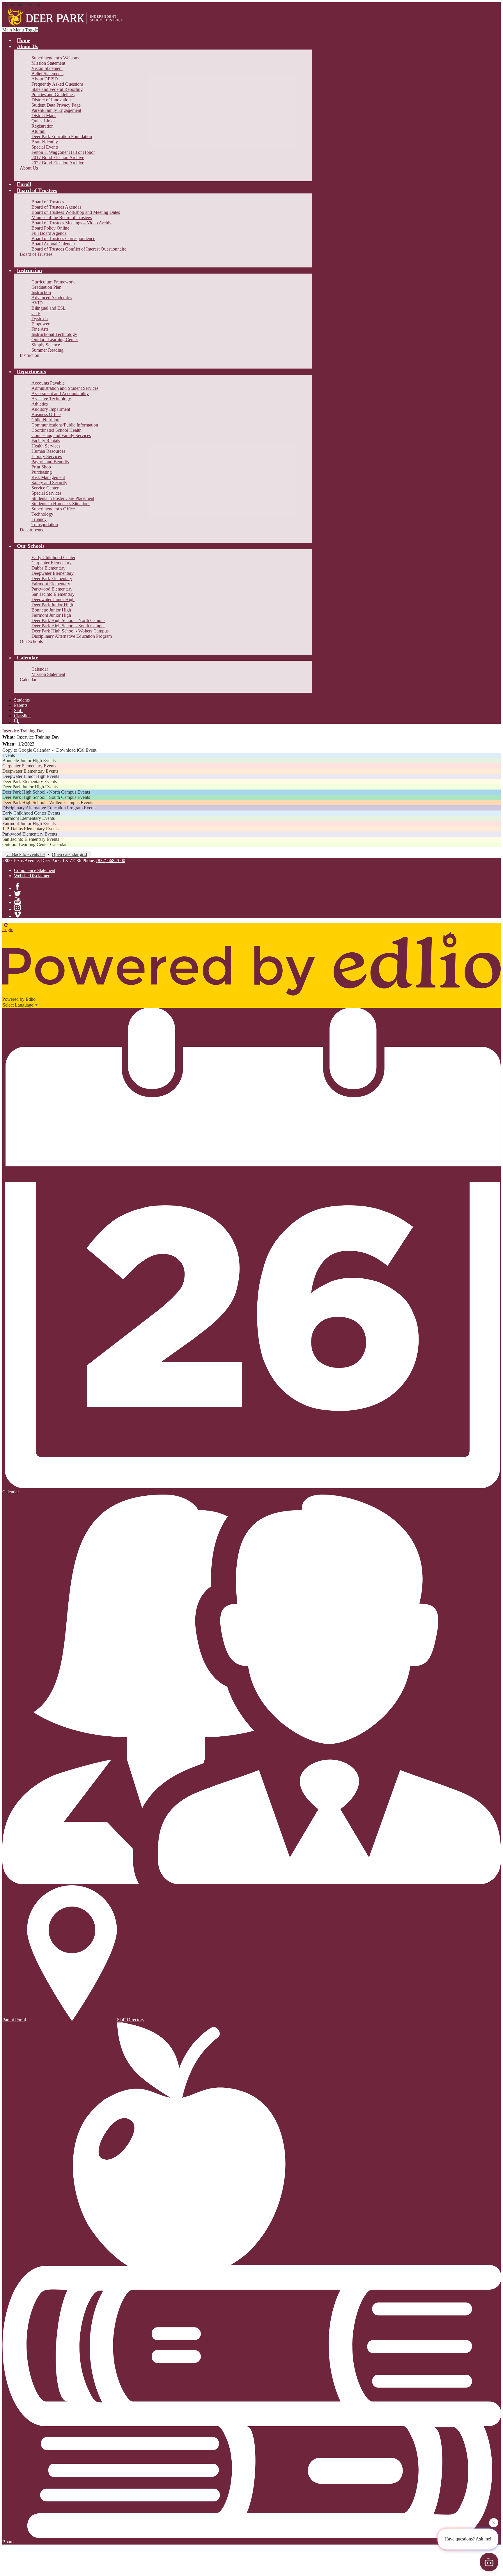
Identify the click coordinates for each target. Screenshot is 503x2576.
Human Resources (48, 451)
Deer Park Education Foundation (62, 136)
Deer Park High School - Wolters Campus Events (48, 802)
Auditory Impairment (51, 409)
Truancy (39, 519)
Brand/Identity (45, 142)
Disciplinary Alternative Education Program (72, 636)
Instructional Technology (54, 334)
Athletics (40, 404)
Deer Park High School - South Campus (68, 626)
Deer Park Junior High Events (30, 787)
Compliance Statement (35, 870)
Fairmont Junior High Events (29, 823)
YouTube (17, 901)
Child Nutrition (45, 420)
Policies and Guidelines (53, 95)
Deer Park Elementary (52, 578)
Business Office (46, 414)
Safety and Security (49, 483)
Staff (18, 710)
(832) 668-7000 (111, 860)
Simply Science (46, 345)
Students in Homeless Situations (61, 504)
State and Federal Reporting (57, 89)
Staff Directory (131, 2020)
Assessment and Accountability (60, 393)
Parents (21, 705)
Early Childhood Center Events (31, 813)
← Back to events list (26, 854)
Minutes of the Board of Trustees (62, 217)
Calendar (40, 669)
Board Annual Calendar (53, 244)
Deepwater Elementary (53, 573)
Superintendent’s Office (53, 509)
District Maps (44, 116)
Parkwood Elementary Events (30, 834)
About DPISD (45, 79)
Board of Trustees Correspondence (63, 238)
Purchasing (42, 472)
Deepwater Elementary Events (30, 771)
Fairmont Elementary (51, 584)
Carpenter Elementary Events (29, 766)
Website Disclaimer (32, 876)
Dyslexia (40, 319)
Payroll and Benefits (50, 462)
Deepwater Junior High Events (31, 776)
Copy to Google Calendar (26, 750)
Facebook (17, 887)
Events (9, 755)
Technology (42, 514)
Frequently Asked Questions (57, 84)
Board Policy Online (50, 228)
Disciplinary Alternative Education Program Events (49, 808)
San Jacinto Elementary (53, 594)
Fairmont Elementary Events (29, 818)
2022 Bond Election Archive (58, 163)
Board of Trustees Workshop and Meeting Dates (76, 212)
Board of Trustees (48, 202)
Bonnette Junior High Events (29, 761)
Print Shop (41, 467)
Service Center (45, 488)
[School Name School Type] (67, 17)
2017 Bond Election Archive (58, 157)
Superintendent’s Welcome (56, 58)
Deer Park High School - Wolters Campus (70, 631)
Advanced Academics (52, 298)
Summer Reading (47, 350)
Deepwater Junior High (53, 599)
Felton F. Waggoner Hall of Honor (63, 152)
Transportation (45, 525)
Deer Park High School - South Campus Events (46, 797)
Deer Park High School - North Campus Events (46, 792)
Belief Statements (47, 74)
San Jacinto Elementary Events (31, 839)
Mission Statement (48, 63)
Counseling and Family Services (61, 435)
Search (17, 721)
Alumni (38, 131)
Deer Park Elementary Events (30, 782)
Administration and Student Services (65, 388)
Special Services (46, 493)
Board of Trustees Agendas (56, 207)
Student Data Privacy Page (56, 105)
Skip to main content (21, 5)
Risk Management (48, 477)
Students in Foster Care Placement (63, 498)
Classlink (22, 716)
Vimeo (17, 915)
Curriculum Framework (53, 282)
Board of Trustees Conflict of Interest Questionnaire (79, 249)
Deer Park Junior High (52, 605)
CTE (36, 313)
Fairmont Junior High (51, 615)
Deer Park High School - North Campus (68, 620)
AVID (37, 303)
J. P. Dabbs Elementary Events (30, 829)
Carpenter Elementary (52, 563)
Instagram (17, 908)
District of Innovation (51, 100)
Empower (40, 324)
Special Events (45, 147)
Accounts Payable (48, 383)
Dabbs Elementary (48, 568)
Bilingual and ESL (49, 308)
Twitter (17, 894)
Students (22, 700)
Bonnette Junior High (51, 610)
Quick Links (43, 121)
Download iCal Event (76, 750)
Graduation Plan (46, 287)
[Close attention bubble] (494, 2521)
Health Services (46, 446)
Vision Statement (47, 68)
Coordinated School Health (56, 430)
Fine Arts (40, 329)
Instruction (41, 292)
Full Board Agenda (49, 233)
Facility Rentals (46, 441)
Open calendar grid (69, 854)
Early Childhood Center (53, 557)
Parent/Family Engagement (56, 110)
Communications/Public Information (65, 425)
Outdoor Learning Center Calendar (34, 844)
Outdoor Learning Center (55, 340)
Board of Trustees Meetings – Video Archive (72, 223)
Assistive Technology (51, 399)
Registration (42, 126)
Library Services (47, 456)
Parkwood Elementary (52, 589)
